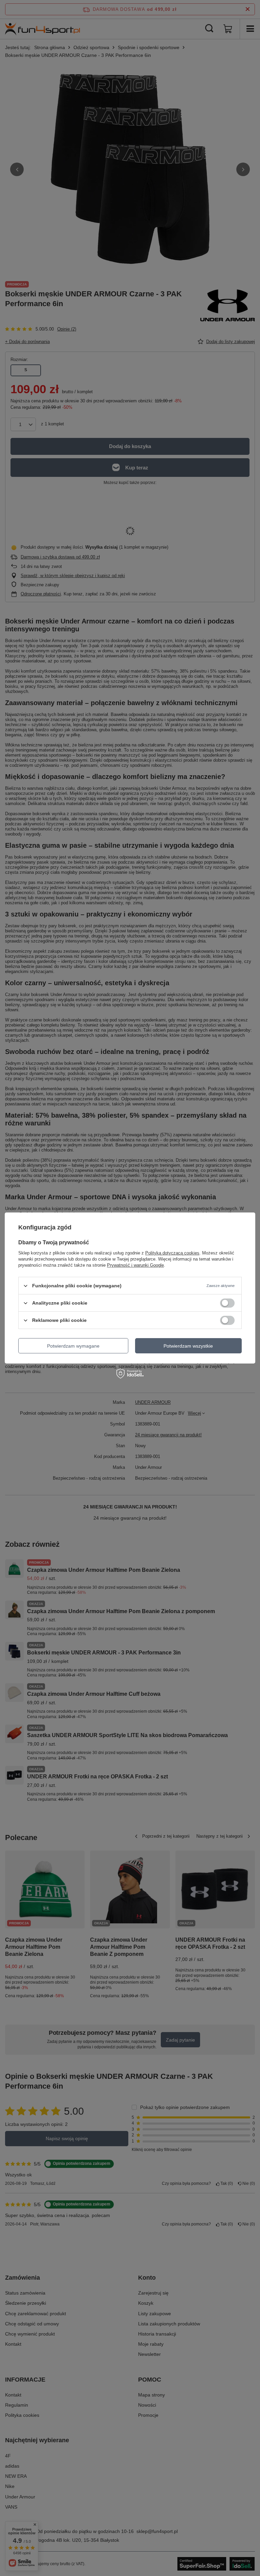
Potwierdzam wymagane (73, 1346)
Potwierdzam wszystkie (188, 1346)
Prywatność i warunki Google (135, 1265)
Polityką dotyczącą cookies (172, 1253)
